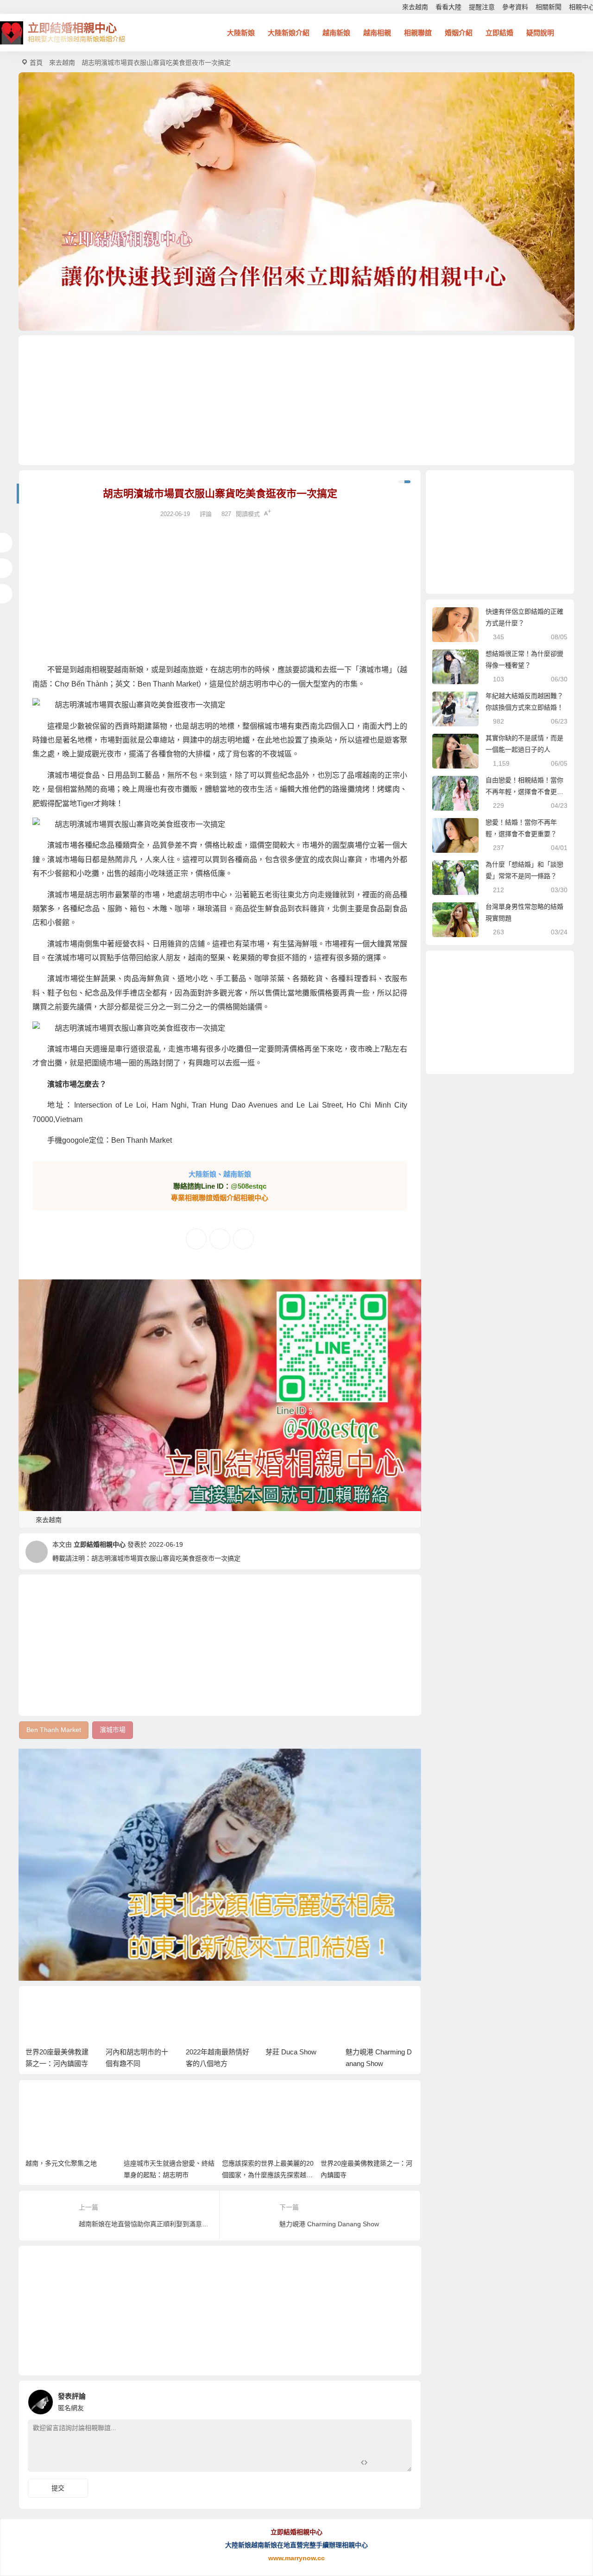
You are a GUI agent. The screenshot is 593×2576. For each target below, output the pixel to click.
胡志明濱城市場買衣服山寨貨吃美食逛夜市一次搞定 (166, 1558)
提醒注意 (482, 7)
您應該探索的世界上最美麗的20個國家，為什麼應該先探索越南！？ (268, 2175)
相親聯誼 (418, 33)
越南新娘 (336, 33)
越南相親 (377, 33)
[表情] (381, 2464)
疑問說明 (540, 33)
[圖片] (397, 2464)
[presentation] (363, 2007)
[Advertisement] (296, 400)
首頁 (36, 63)
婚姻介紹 (459, 33)
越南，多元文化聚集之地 (61, 2163)
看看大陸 (448, 7)
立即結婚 (499, 33)
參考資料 (515, 7)
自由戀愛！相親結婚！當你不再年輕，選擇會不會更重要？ (524, 792)
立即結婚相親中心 (100, 1544)
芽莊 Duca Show (291, 2052)
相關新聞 (549, 7)
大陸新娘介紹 (289, 33)
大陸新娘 (241, 33)
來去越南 (415, 7)
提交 (58, 2488)
